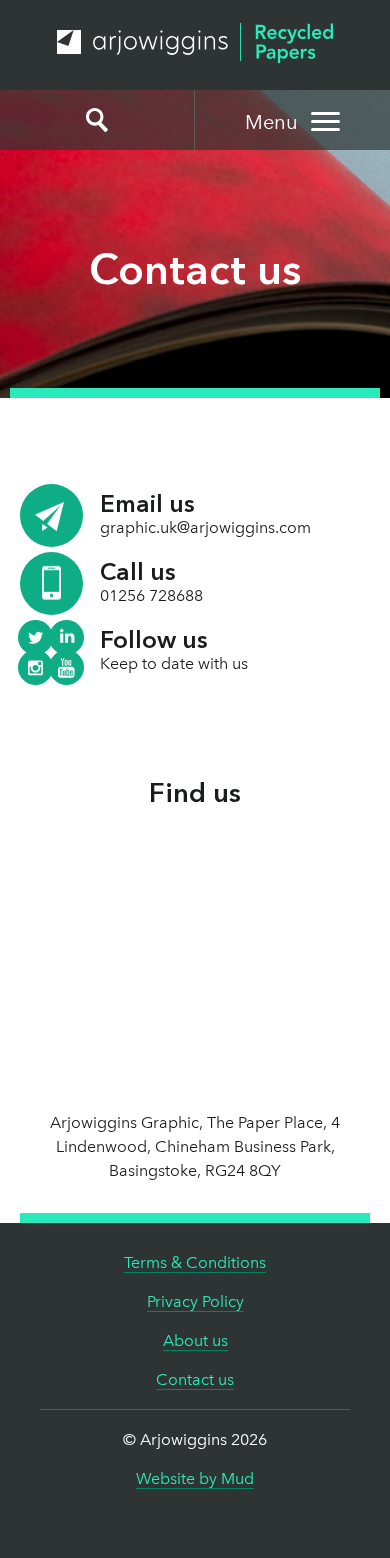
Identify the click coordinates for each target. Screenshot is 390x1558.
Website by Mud (195, 1478)
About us (195, 1340)
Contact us (195, 1379)
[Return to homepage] (195, 43)
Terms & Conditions (195, 1262)
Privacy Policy (195, 1301)
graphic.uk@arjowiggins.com (205, 527)
